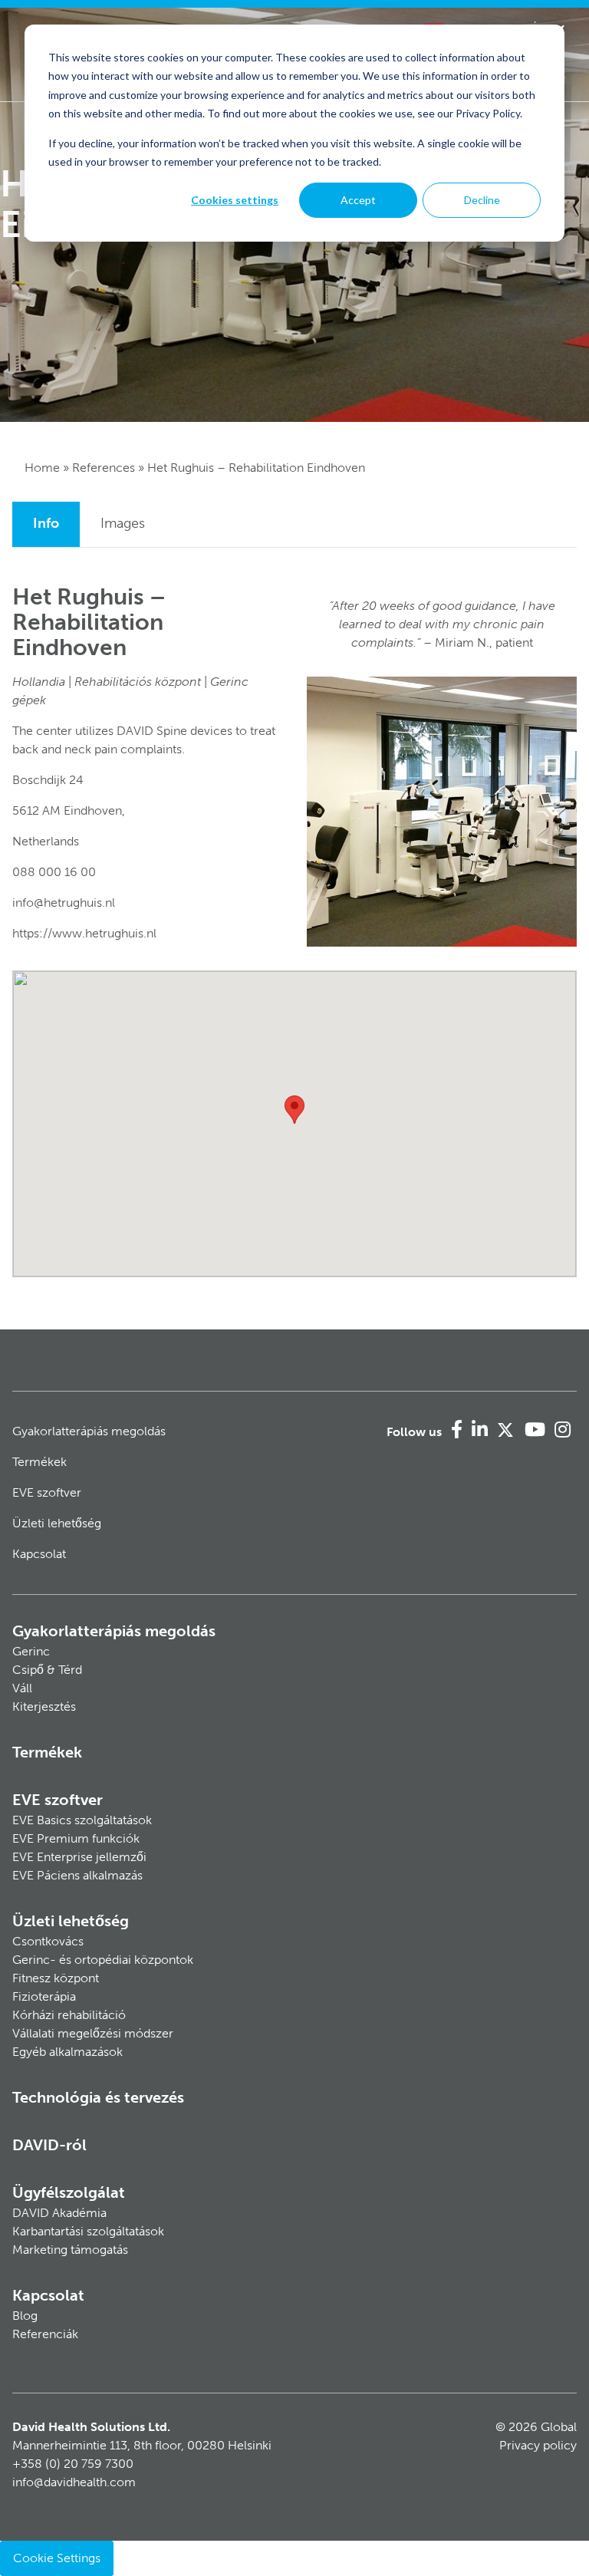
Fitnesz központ (56, 1978)
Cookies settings (235, 200)
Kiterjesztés (44, 1706)
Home (42, 468)
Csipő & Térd (47, 1670)
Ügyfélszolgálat (69, 2192)
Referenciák (45, 2334)
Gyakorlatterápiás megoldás (89, 1431)
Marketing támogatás (70, 2250)
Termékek (39, 1462)
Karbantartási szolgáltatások (88, 2231)
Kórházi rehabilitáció (69, 2015)
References (104, 468)
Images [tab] (123, 523)
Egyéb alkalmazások (67, 2052)
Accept (358, 200)
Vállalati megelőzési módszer (93, 2033)
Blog (25, 2316)
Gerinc (31, 1651)
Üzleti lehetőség (57, 1523)
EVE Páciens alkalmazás (77, 1875)
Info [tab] (46, 523)
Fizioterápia (44, 1996)
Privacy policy (538, 2445)
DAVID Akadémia (59, 2213)
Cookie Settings (57, 2558)
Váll (22, 1688)
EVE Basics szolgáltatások (82, 1820)
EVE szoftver (47, 1492)
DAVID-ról (49, 2145)
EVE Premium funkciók (76, 1838)
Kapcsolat (39, 1554)
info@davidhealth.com (74, 2482)
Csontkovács (48, 1941)
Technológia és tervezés (98, 2097)
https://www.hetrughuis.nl (84, 933)
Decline (482, 200)
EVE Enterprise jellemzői (79, 1857)
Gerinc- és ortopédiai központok (103, 1960)
